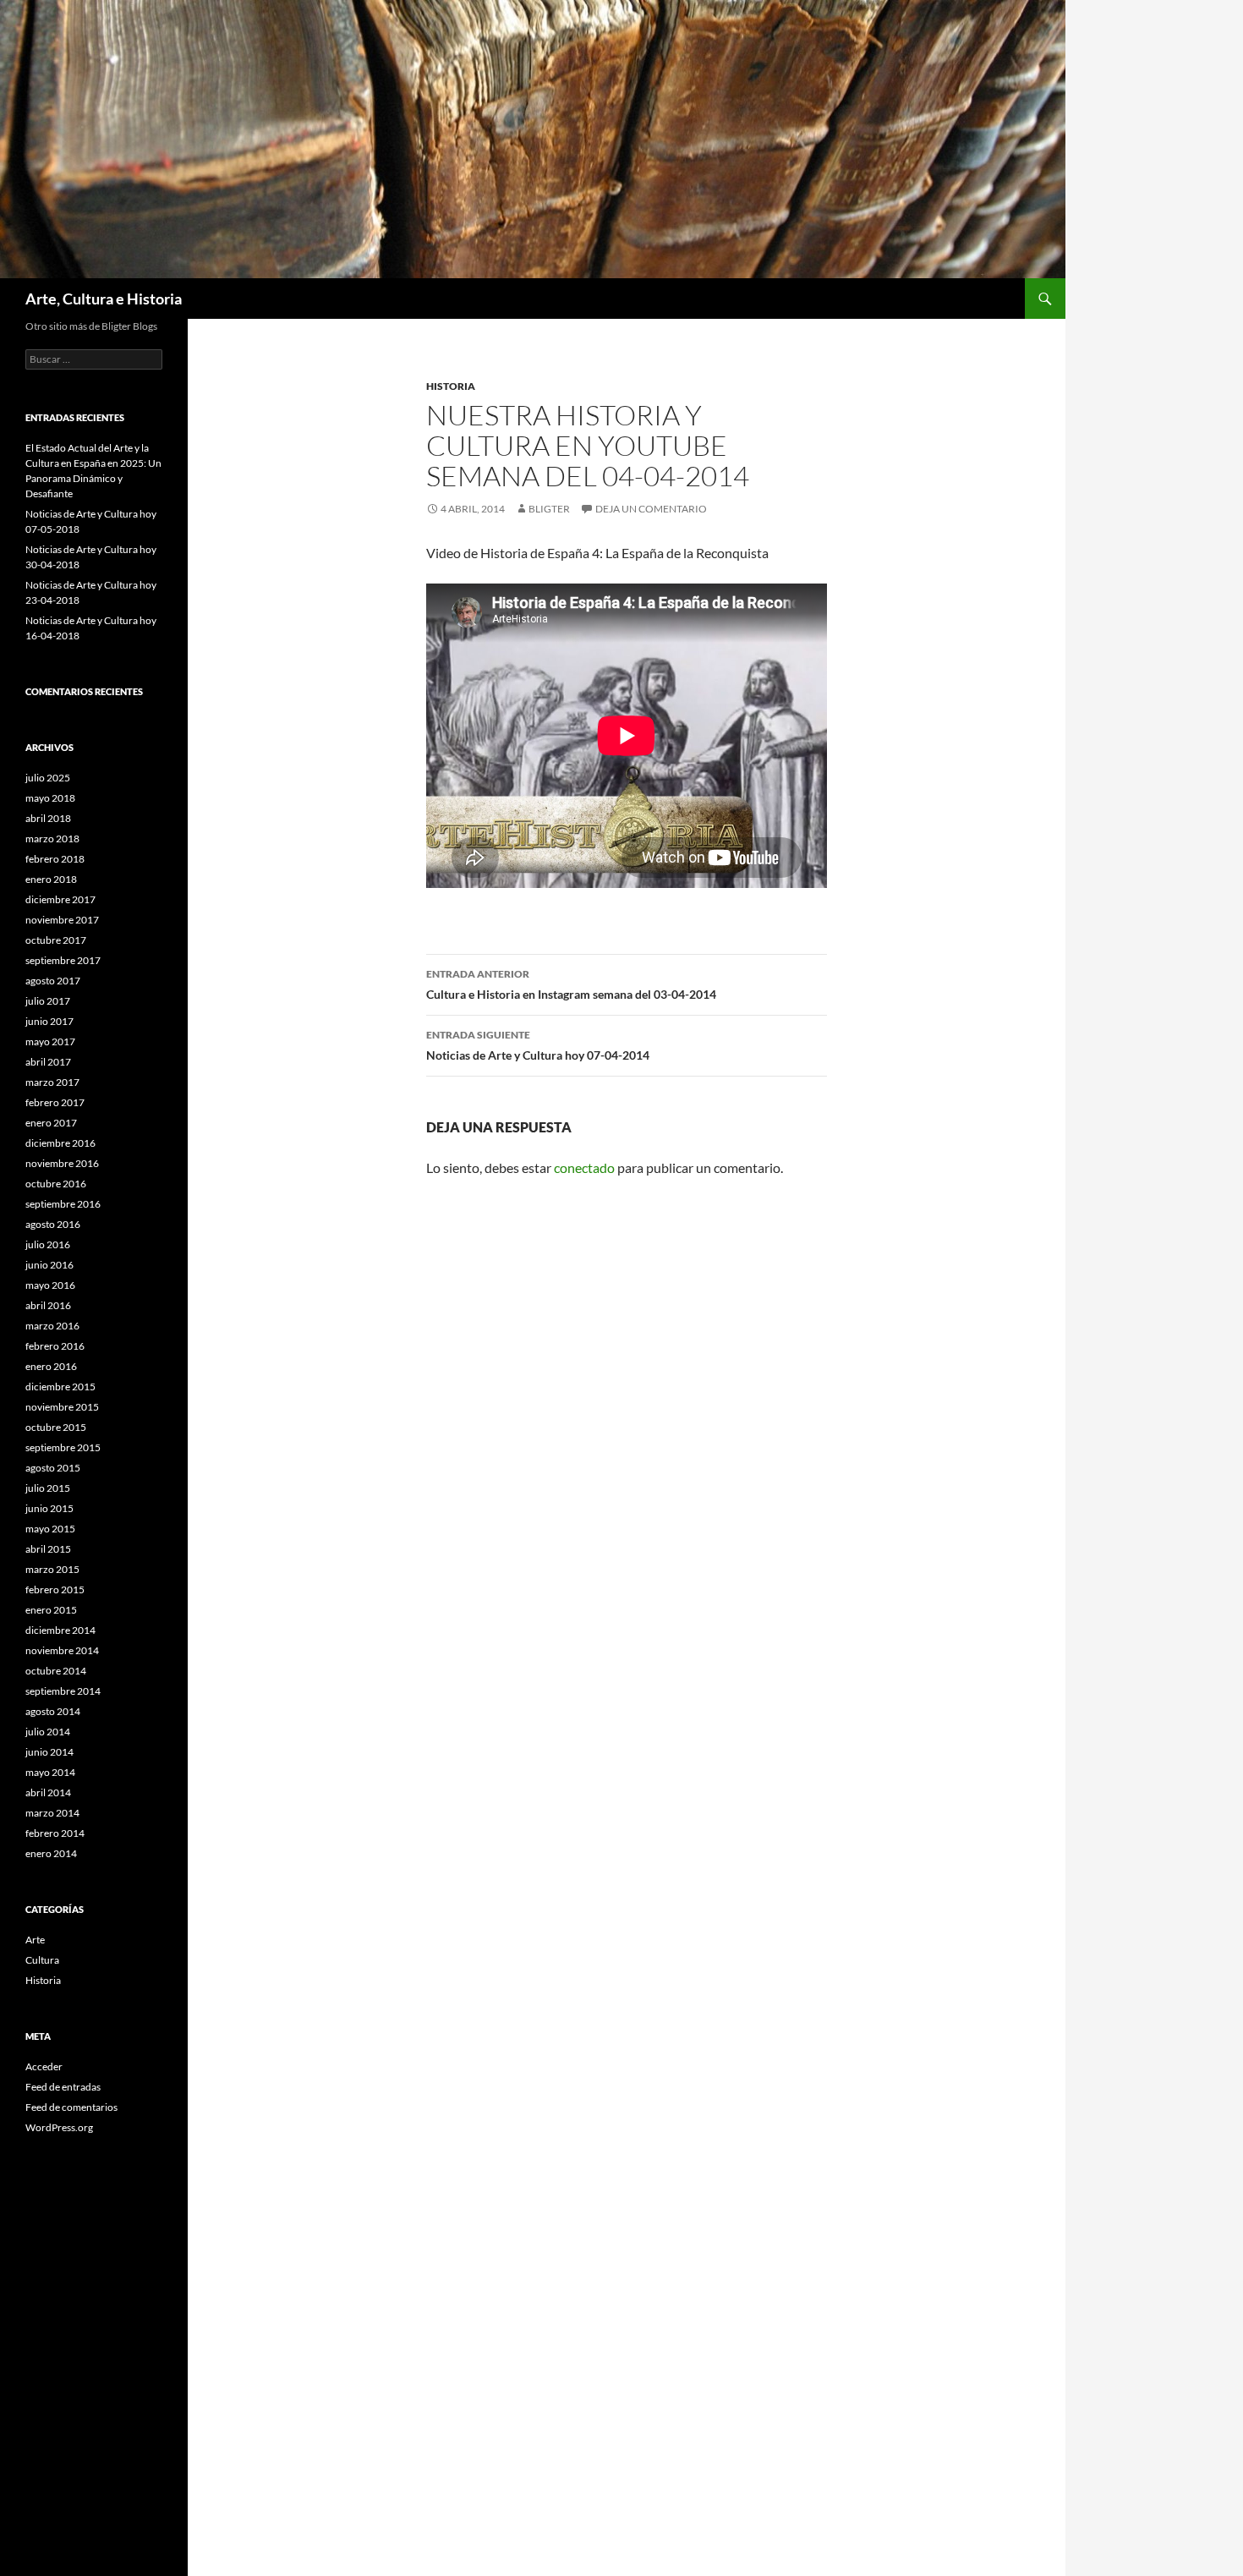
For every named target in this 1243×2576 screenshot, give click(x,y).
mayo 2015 (50, 1529)
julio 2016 (48, 1244)
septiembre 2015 (63, 1447)
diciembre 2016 (60, 1143)
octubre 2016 (56, 1184)
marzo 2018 (52, 839)
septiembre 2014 (63, 1691)
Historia (451, 386)
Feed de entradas (63, 2087)
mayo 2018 (50, 798)
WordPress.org (59, 2127)
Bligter (549, 509)
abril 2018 (48, 818)
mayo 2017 (50, 1041)
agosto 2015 (53, 1468)
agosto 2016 (53, 1224)
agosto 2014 (53, 1711)
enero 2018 (51, 879)
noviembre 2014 (62, 1650)
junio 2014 (49, 1752)
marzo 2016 (52, 1326)
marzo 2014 (52, 1813)
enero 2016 (51, 1366)
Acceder (44, 2066)
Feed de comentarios (71, 2107)
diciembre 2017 (60, 899)
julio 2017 (48, 1001)
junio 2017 (49, 1021)
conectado (584, 1167)
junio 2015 (49, 1508)
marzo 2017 (52, 1082)
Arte (35, 1940)
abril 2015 (48, 1549)
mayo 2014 (50, 1772)
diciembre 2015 (60, 1387)
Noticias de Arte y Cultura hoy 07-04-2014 (538, 1045)
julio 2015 (48, 1488)
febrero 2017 (55, 1102)
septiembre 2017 (63, 960)
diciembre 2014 (60, 1630)
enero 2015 (51, 1610)
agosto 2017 (53, 981)
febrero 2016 (55, 1346)
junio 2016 (49, 1265)
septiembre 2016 (63, 1204)
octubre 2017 (56, 940)
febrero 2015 (55, 1589)
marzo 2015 (52, 1569)
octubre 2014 (56, 1671)
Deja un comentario (651, 509)
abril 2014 (48, 1792)
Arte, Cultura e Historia (104, 299)
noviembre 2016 (62, 1163)
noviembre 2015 (62, 1407)
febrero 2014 (55, 1833)
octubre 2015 (56, 1427)
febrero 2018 (55, 859)
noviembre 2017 (62, 920)
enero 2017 (51, 1123)
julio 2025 (48, 778)
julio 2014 (48, 1732)
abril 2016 (48, 1305)
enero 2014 (51, 1853)
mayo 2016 (50, 1285)
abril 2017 (48, 1062)
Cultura (42, 1960)
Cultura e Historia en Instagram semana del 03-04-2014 (571, 984)
